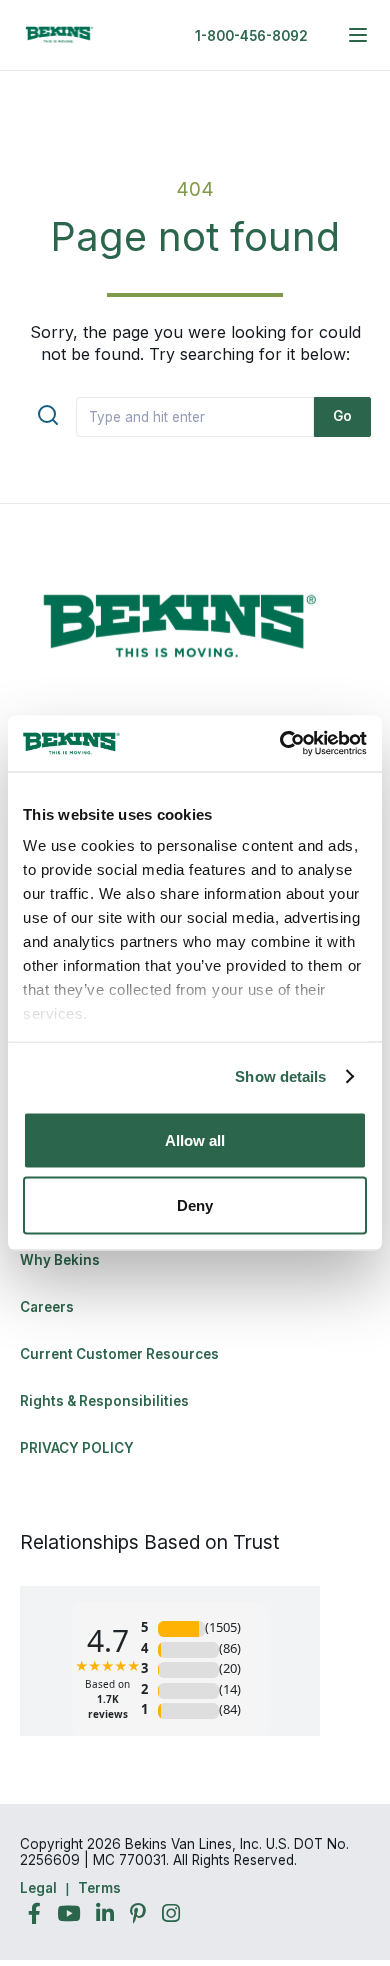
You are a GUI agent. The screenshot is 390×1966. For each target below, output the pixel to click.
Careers (47, 1307)
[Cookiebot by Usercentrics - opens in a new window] (280, 744)
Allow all (195, 1139)
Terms (99, 1888)
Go (342, 416)
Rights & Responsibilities (104, 1401)
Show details (280, 1076)
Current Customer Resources (119, 1354)
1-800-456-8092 (251, 36)
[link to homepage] (60, 35)
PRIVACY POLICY (77, 1448)
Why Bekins (61, 1260)
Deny (195, 1205)
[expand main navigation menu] (358, 35)
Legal (38, 1888)
